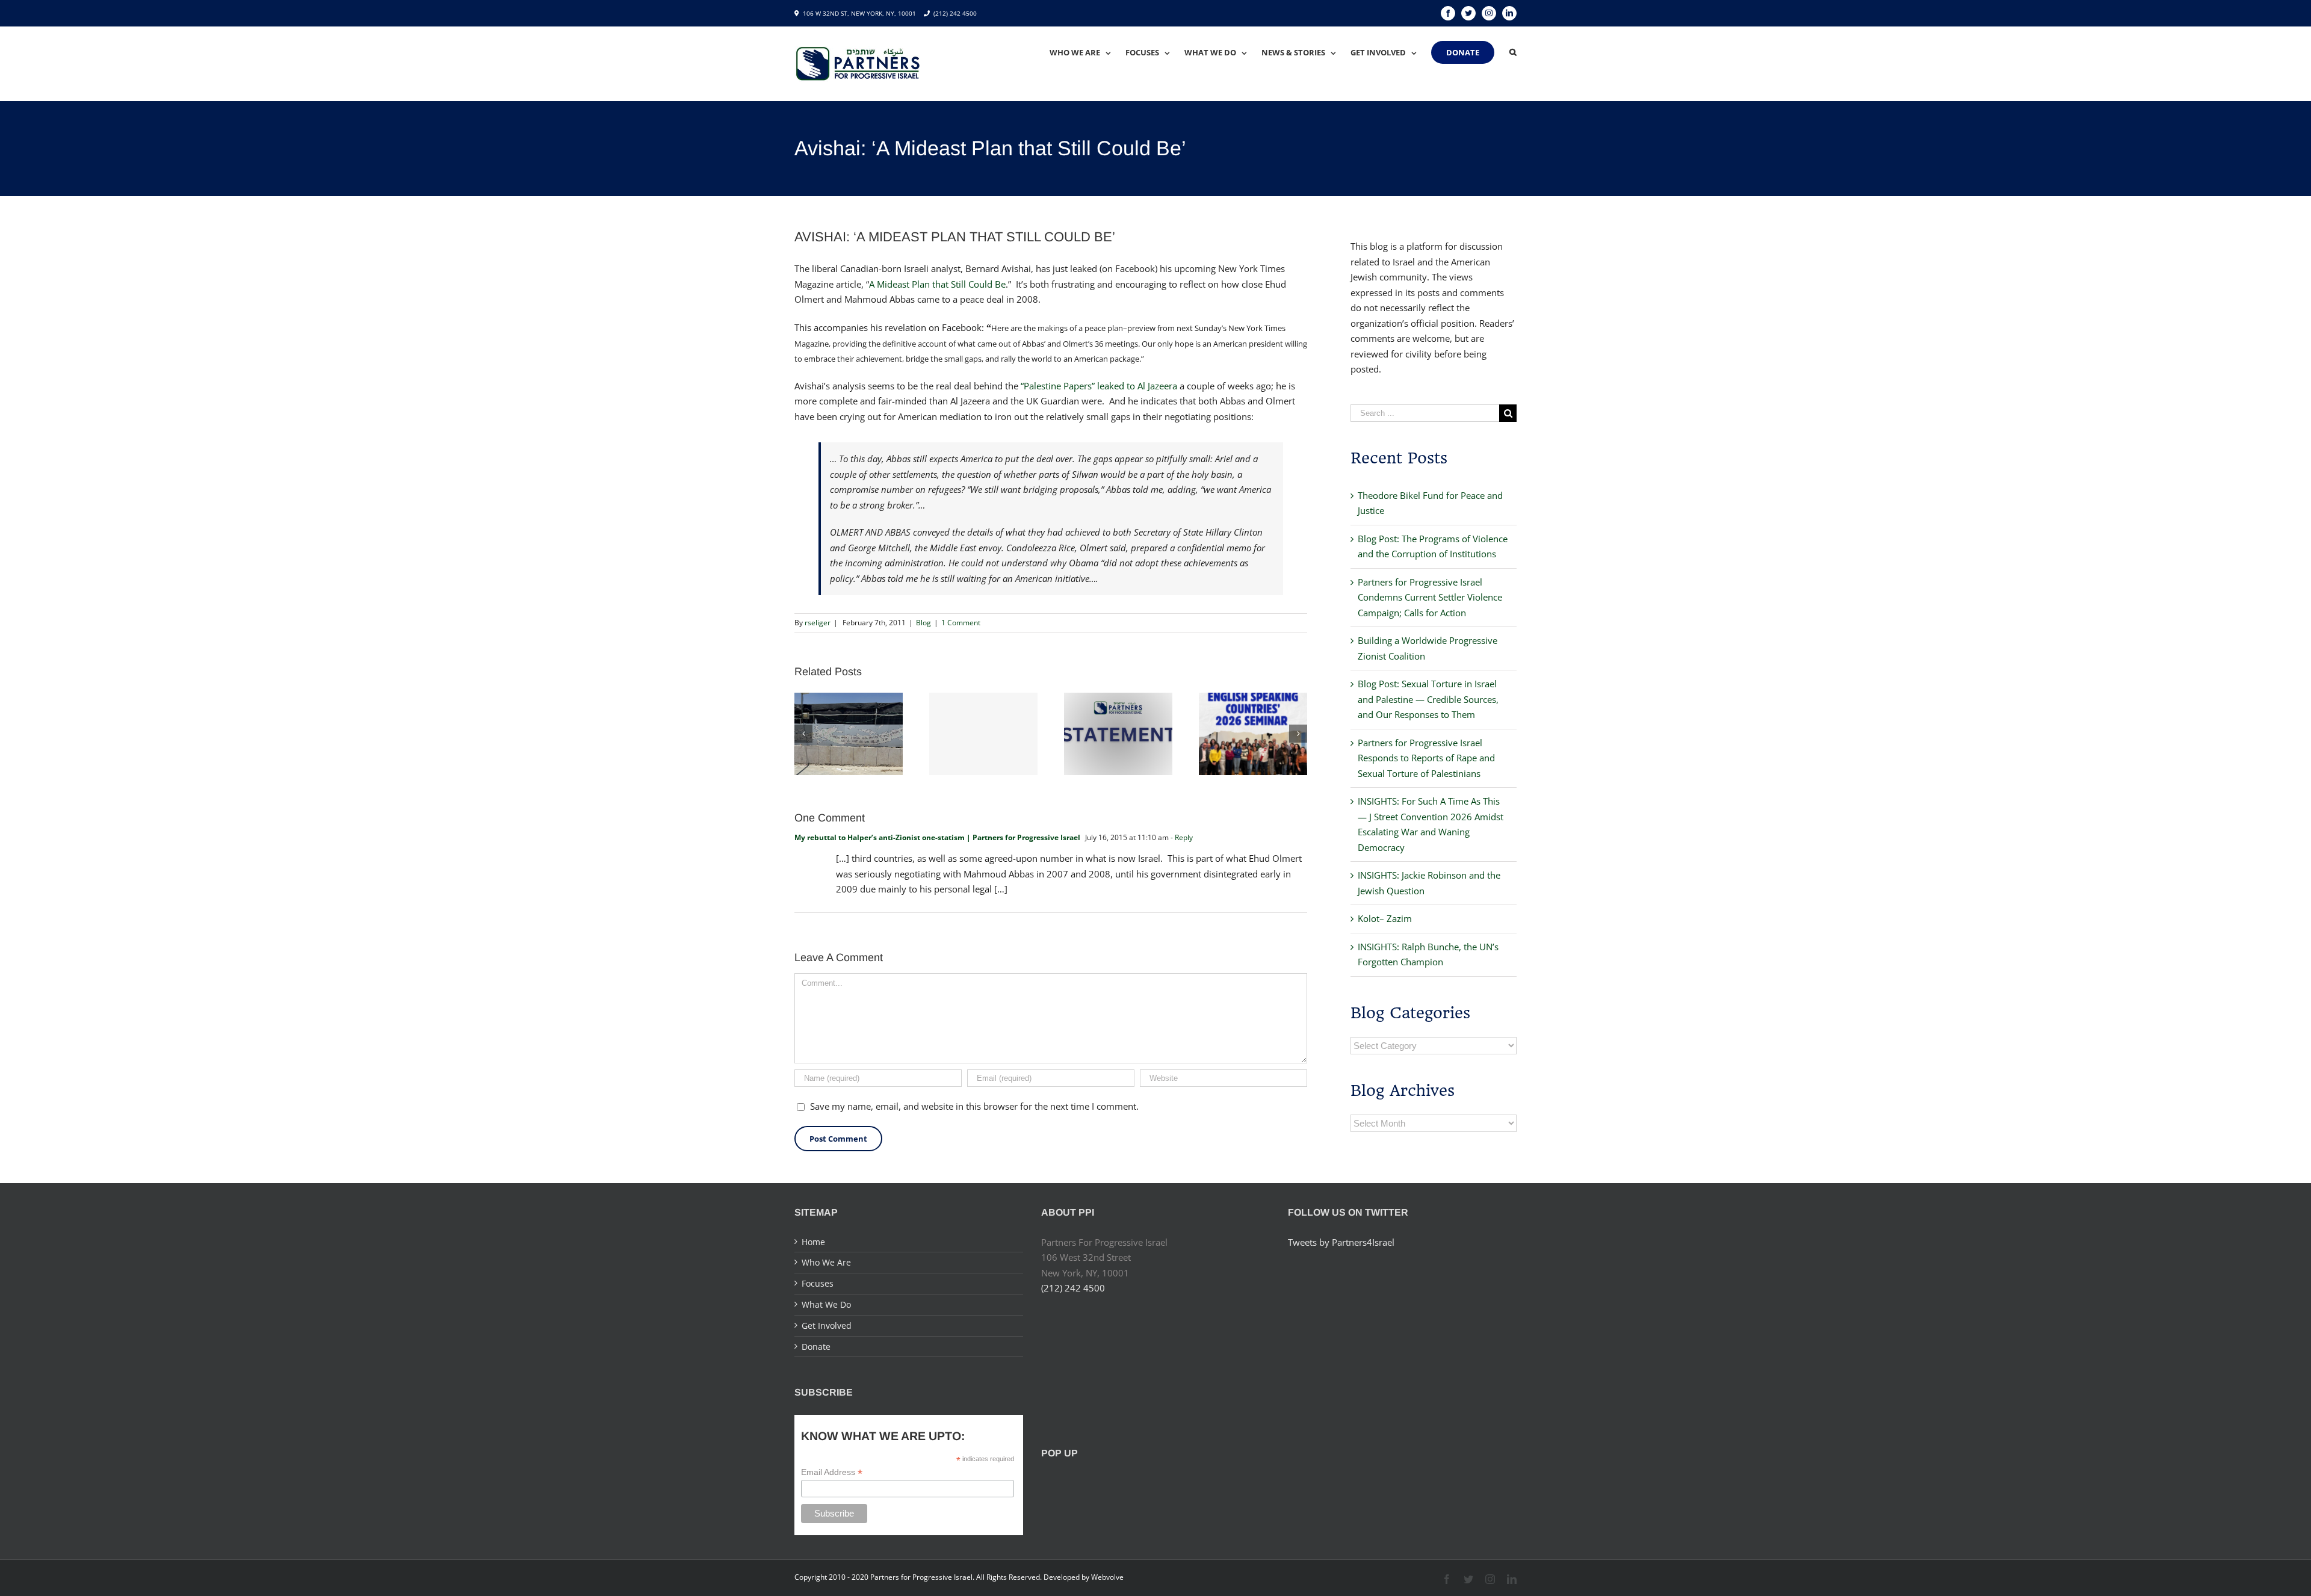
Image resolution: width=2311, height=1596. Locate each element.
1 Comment (961, 623)
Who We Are (826, 1262)
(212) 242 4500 (955, 13)
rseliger (818, 623)
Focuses (818, 1283)
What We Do (826, 1304)
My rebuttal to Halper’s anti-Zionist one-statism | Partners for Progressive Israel (937, 837)
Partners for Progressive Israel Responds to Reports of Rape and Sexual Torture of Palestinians (1426, 758)
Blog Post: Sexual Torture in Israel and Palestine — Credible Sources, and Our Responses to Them (1428, 699)
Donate (816, 1347)
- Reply (1182, 837)
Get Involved (827, 1325)
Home (813, 1242)
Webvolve (1107, 1577)
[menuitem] (1087, 52)
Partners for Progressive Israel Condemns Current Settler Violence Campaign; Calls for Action (1430, 597)
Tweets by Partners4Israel (1341, 1242)
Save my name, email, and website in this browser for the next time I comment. (974, 1106)
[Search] (1513, 52)
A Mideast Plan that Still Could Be (937, 284)
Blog (923, 623)
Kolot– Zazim (1385, 918)
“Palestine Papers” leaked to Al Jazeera (1099, 386)
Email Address (832, 1472)
